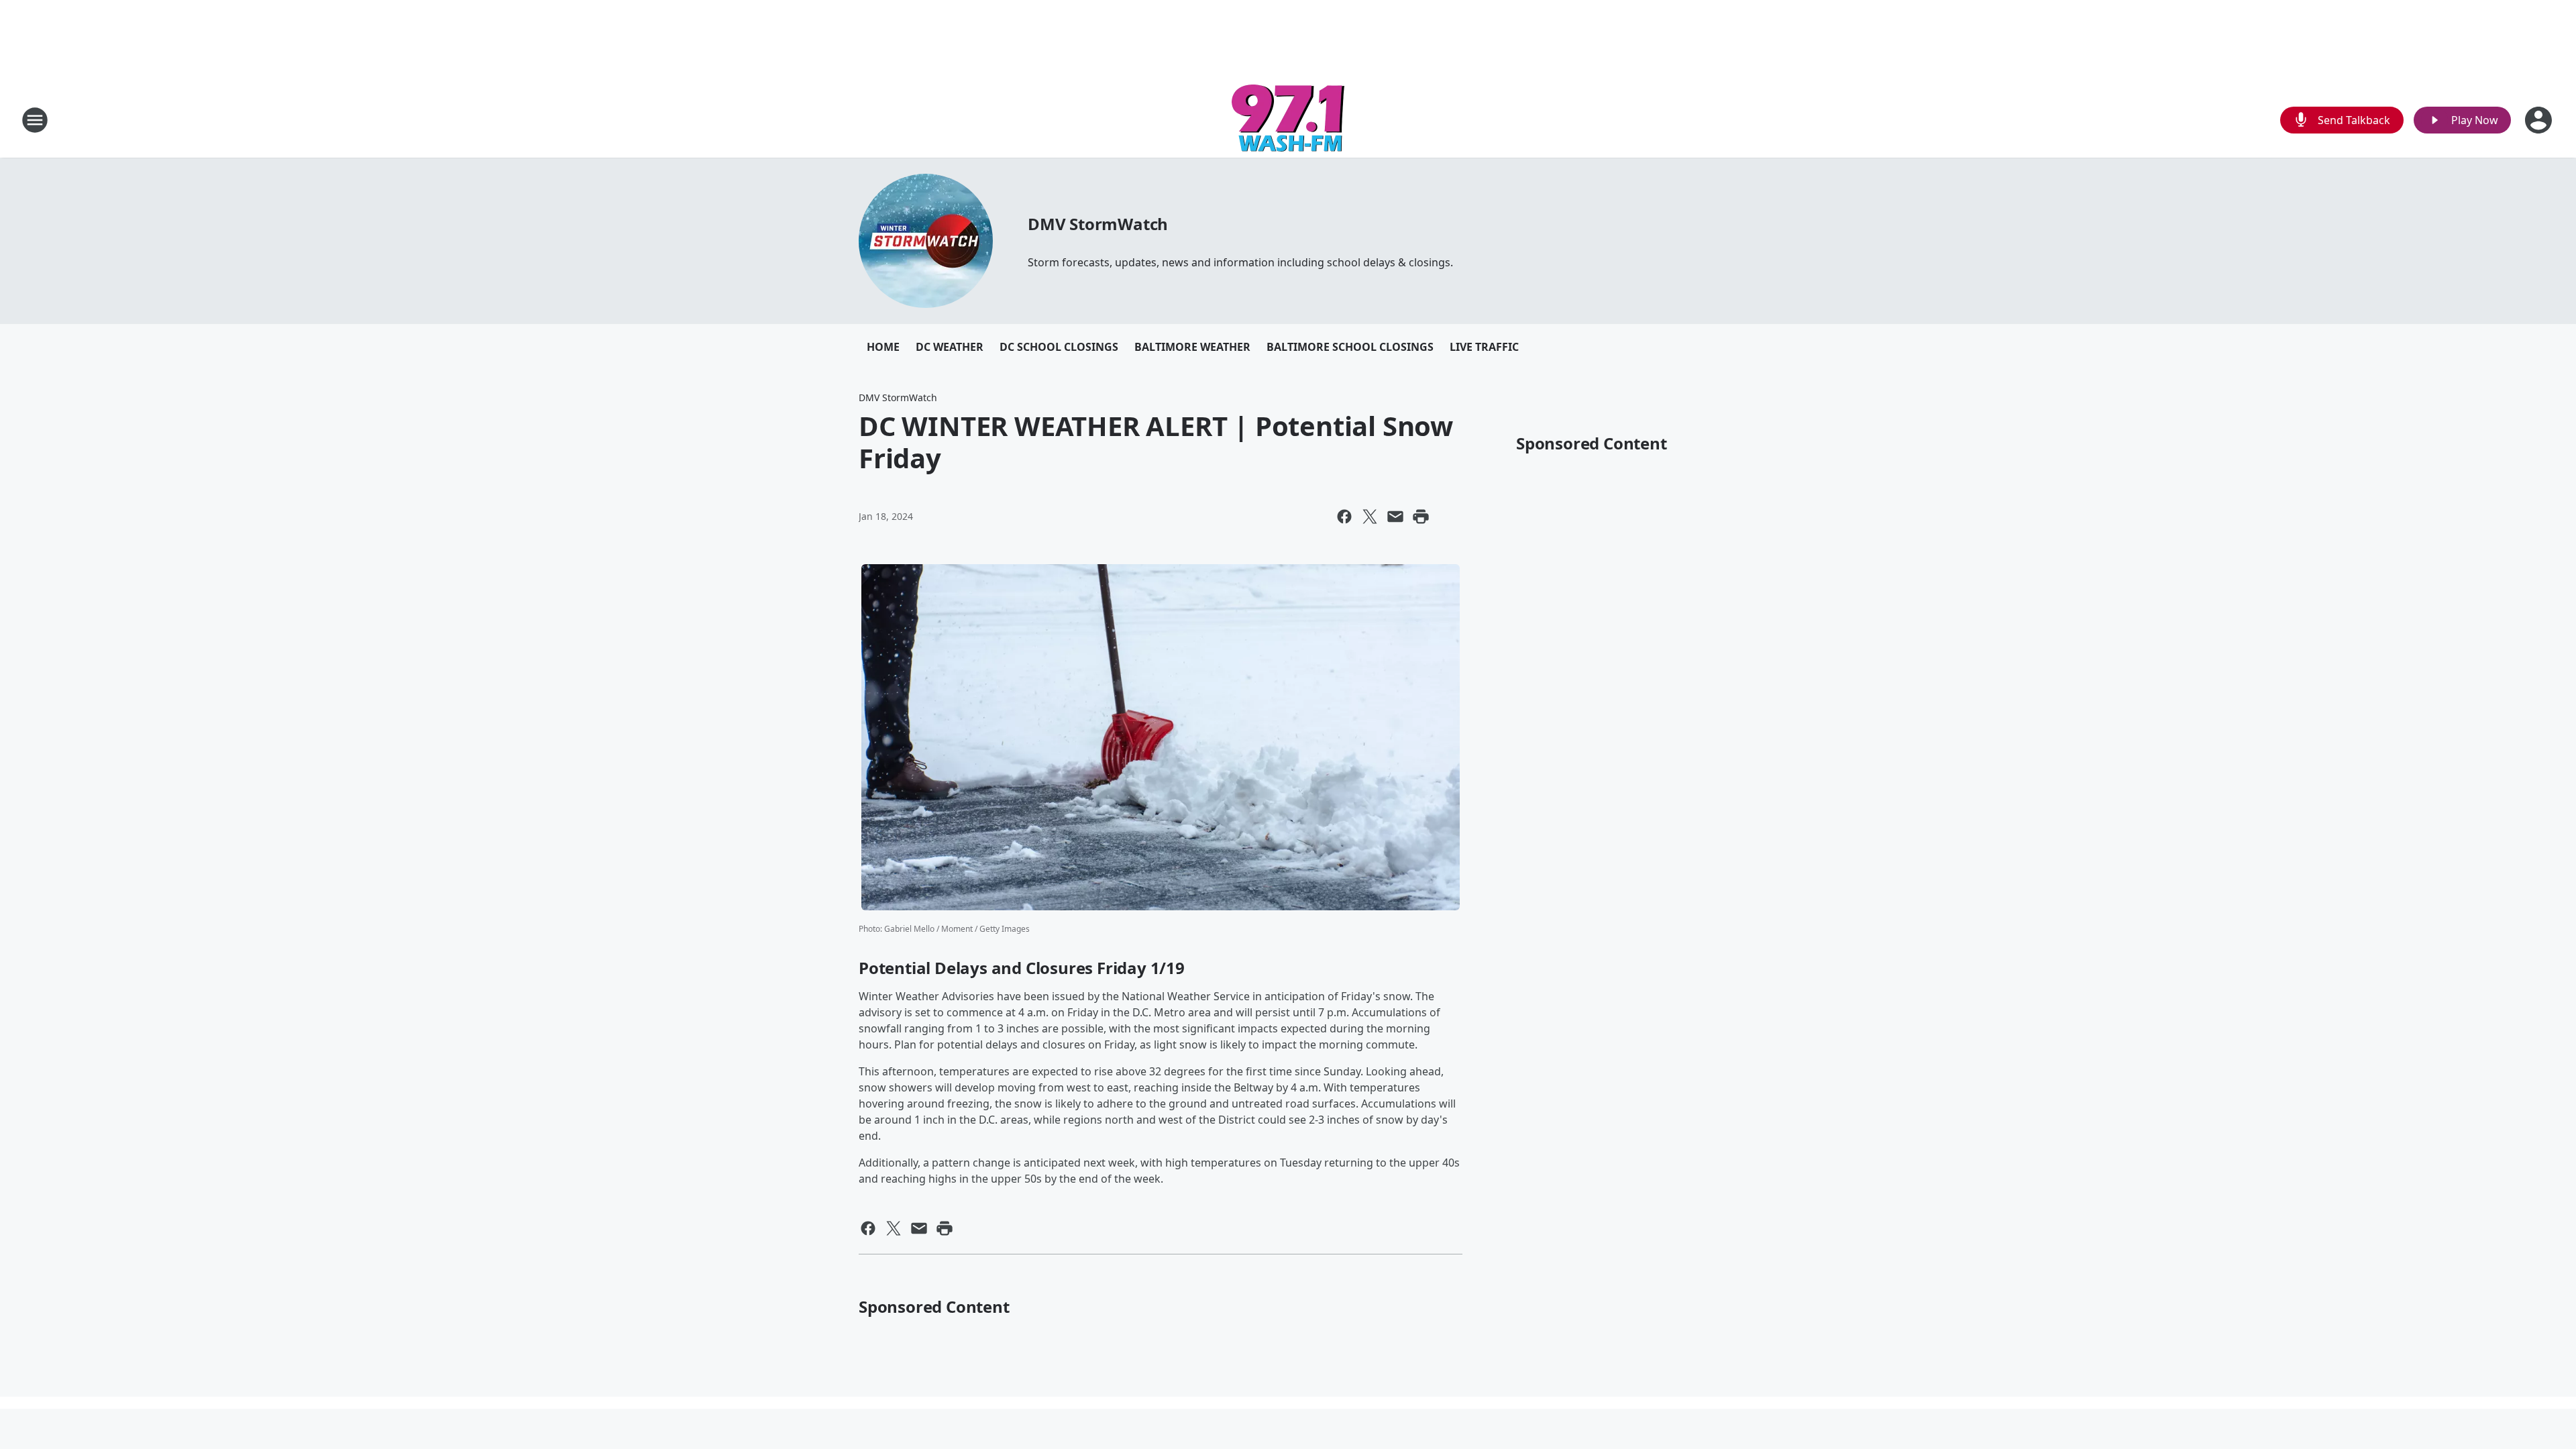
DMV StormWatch (1098, 224)
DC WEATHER (950, 347)
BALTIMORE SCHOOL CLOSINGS (1350, 347)
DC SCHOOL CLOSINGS (1059, 347)
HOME (883, 347)
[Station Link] (1288, 120)
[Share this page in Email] (1395, 517)
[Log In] (2540, 120)
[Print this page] (1421, 517)
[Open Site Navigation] (35, 120)
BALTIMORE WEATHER (1192, 347)
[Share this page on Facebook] (1344, 517)
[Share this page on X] (1370, 517)
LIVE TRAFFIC (1484, 347)
